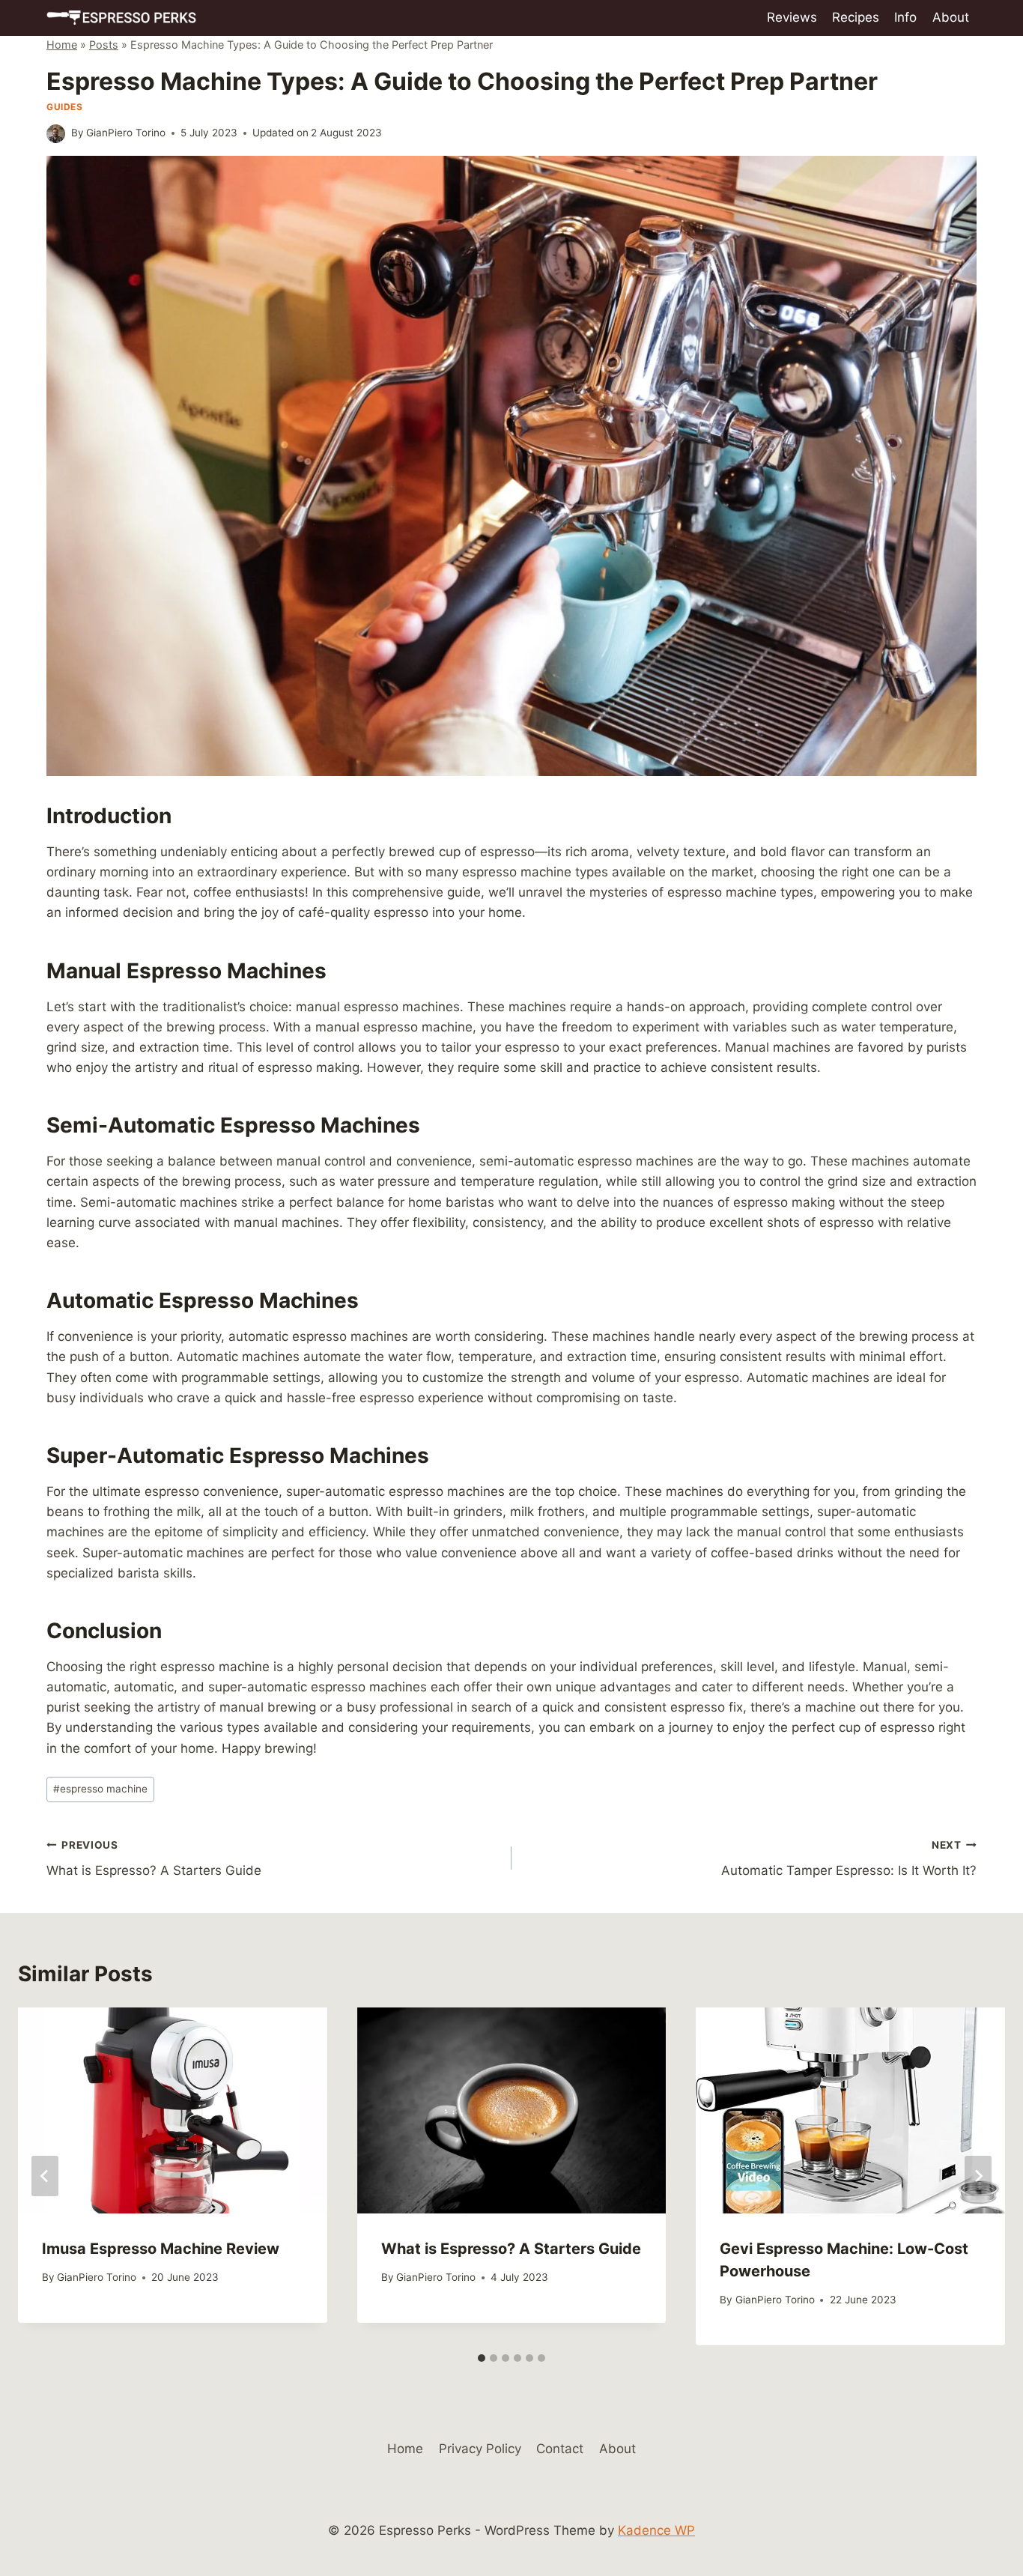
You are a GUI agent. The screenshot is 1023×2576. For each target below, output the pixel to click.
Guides (65, 107)
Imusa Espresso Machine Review (161, 2249)
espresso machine (100, 1789)
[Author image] (56, 134)
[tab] (482, 2358)
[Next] (978, 2176)
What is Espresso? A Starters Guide (154, 1859)
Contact (560, 2449)
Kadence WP (656, 2530)
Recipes (856, 17)
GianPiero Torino (126, 133)
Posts (104, 45)
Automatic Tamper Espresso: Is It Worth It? (849, 1859)
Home (62, 45)
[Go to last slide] (45, 2176)
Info (905, 17)
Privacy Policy (480, 2449)
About (951, 17)
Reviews (792, 17)
